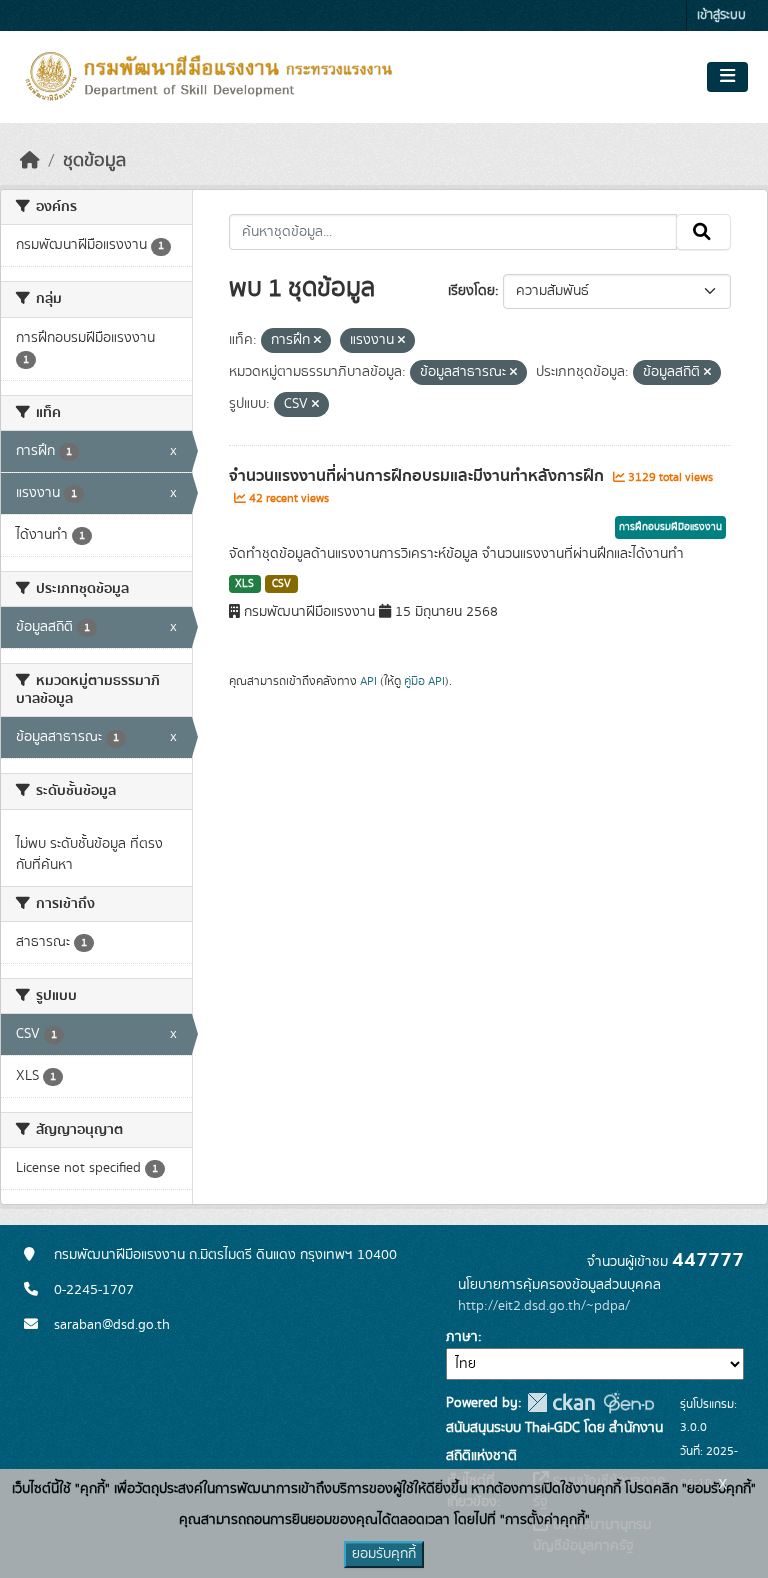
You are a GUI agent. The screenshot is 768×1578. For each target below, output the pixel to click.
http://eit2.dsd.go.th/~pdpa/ (544, 1306)
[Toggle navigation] (727, 77)
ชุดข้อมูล (94, 161)
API (368, 681)
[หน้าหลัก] (30, 161)
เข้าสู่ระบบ (721, 15)
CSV (281, 584)
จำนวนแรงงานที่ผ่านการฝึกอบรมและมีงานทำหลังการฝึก (418, 476)
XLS (244, 584)
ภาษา (462, 1337)
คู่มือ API (424, 681)
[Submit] (703, 232)
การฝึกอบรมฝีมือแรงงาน (670, 527)
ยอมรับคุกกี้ (384, 1554)
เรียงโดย (471, 291)
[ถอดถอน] (317, 341)
